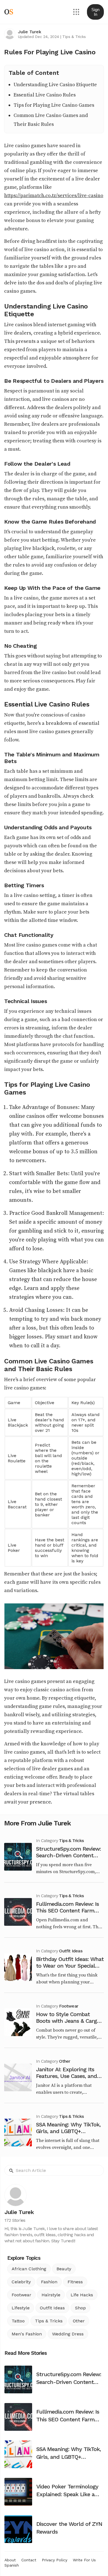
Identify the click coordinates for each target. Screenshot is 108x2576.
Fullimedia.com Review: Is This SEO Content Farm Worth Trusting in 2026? (67, 1911)
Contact (29, 2560)
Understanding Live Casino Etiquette (55, 85)
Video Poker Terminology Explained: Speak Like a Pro (67, 2494)
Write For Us (84, 2560)
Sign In (95, 12)
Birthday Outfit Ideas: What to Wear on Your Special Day (70, 1966)
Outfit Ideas (70, 1951)
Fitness (75, 2282)
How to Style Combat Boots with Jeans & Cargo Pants (68, 2021)
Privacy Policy (55, 2560)
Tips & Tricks (74, 37)
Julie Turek (29, 32)
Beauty (64, 2269)
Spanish (12, 2565)
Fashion (49, 2282)
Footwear (69, 2006)
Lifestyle (21, 2308)
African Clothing (29, 2269)
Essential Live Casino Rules (45, 95)
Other (65, 2061)
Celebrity (21, 2282)
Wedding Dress (68, 2334)
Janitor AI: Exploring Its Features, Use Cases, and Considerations (66, 2076)
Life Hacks (82, 2295)
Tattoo (18, 2321)
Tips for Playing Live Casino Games (54, 105)
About (10, 2560)
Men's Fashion (27, 2334)
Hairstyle (51, 2295)
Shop (80, 2308)
